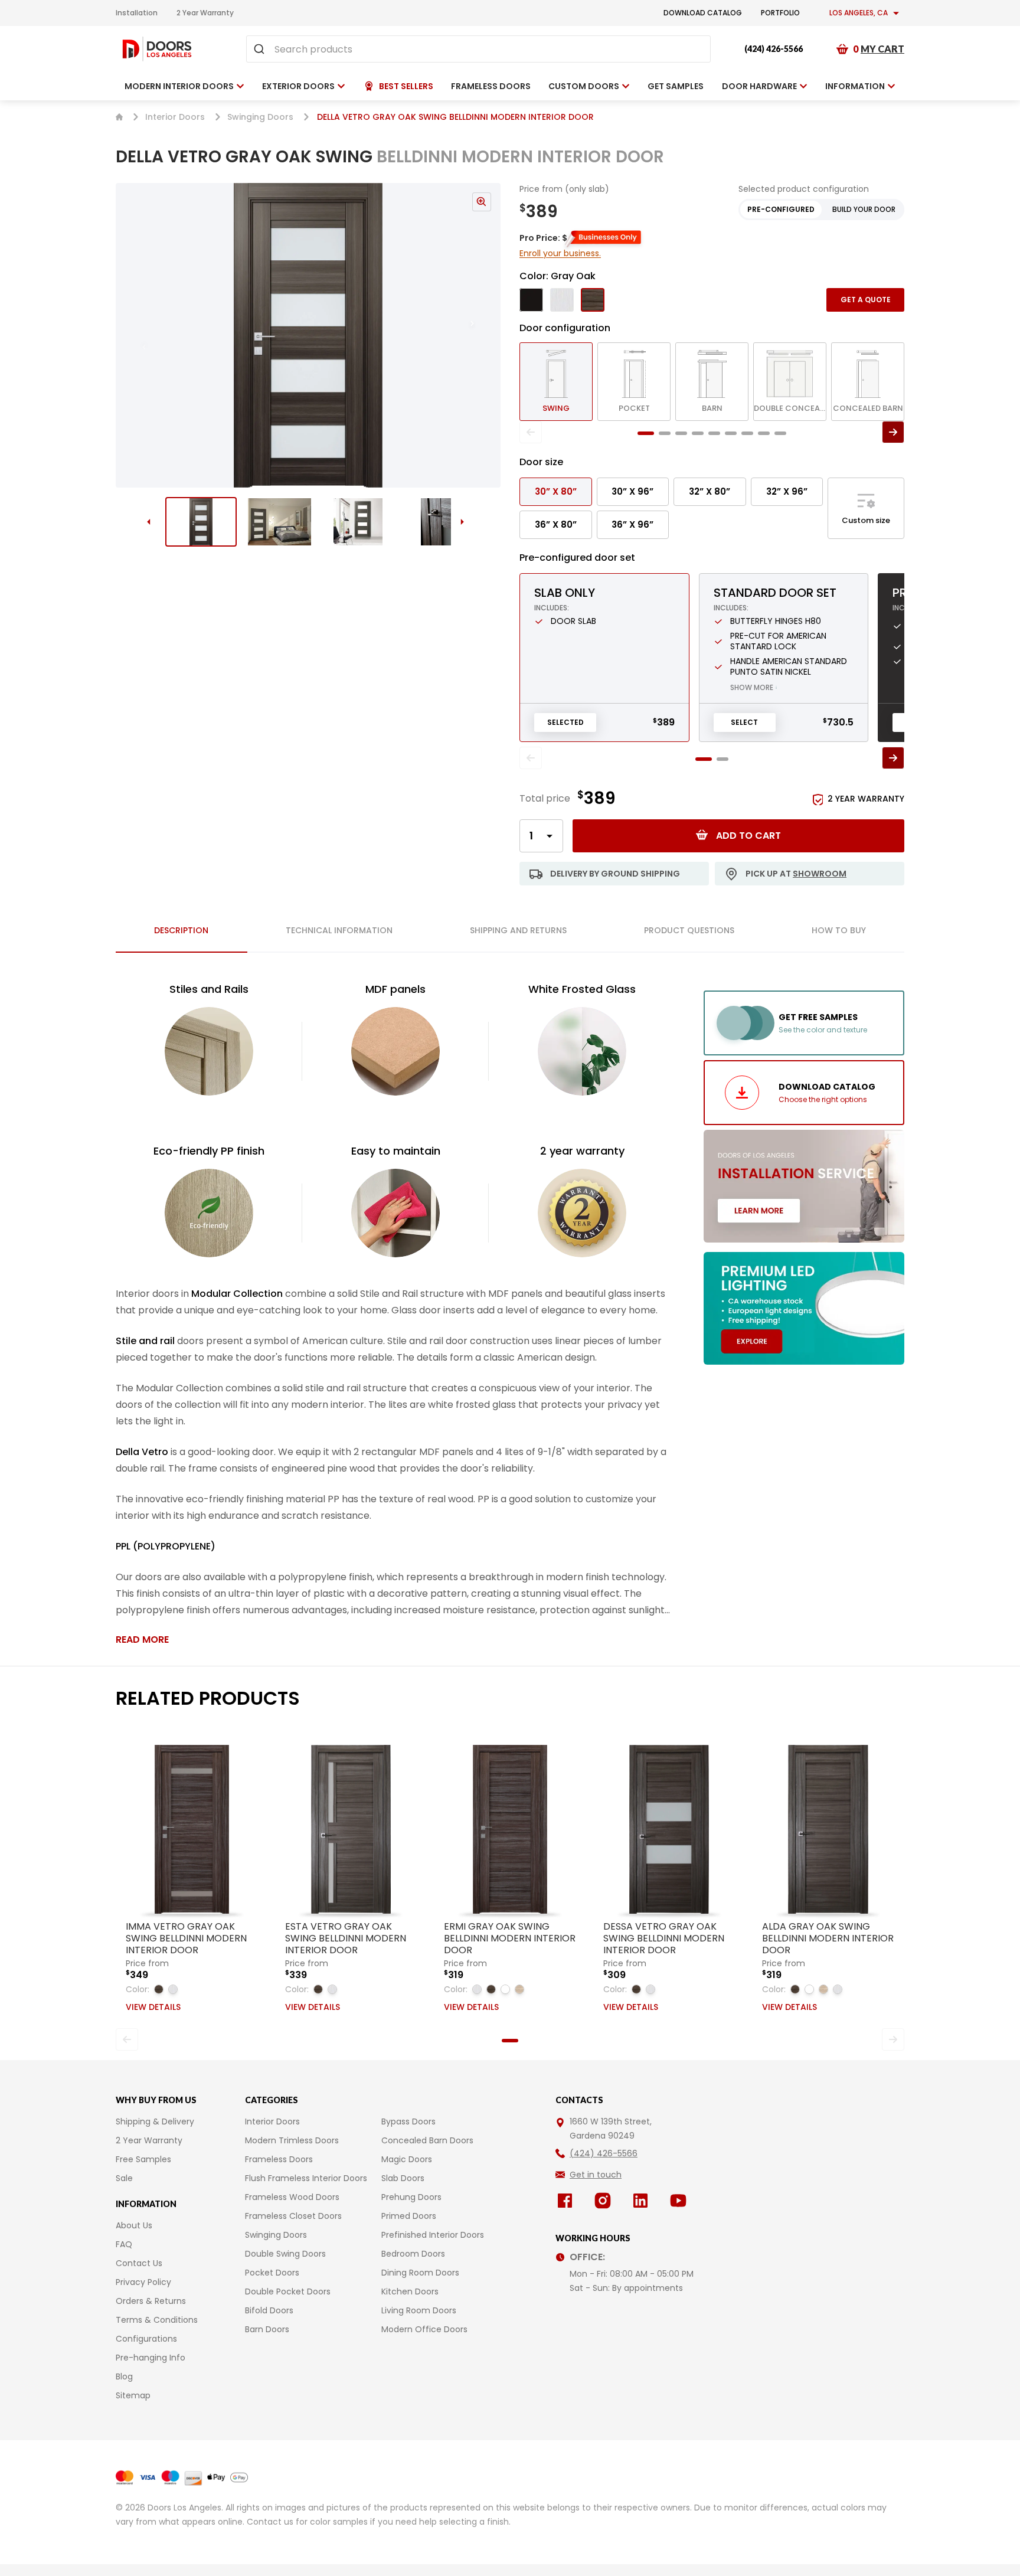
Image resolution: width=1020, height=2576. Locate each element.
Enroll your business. (560, 253)
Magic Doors (407, 2159)
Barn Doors (267, 2329)
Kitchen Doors (410, 2291)
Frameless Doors (279, 2159)
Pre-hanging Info (151, 2358)
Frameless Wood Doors (292, 2197)
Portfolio (780, 13)
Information (855, 86)
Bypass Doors (408, 2121)
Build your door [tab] (864, 209)
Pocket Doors (272, 2273)
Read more (142, 1640)
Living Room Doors (419, 2310)
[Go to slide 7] (747, 433)
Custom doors (584, 86)
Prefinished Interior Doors (433, 2235)
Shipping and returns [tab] (518, 930)
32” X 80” (710, 491)
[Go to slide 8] (764, 433)
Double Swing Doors (285, 2254)
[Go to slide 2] (279, 522)
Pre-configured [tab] (781, 209)
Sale (124, 2178)
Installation (137, 13)
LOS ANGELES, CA (859, 13)
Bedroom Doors (413, 2254)
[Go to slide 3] (358, 522)
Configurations (146, 2339)
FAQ (124, 2244)
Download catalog (703, 13)
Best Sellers (406, 86)
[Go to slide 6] (731, 433)
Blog (124, 2376)
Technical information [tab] (339, 930)
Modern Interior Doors (179, 86)
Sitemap (133, 2395)
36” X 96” (632, 524)
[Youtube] (681, 2201)
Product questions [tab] (689, 930)
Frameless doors (491, 86)
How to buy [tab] (839, 930)
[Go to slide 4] (437, 522)
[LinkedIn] (643, 2201)
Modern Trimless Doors (292, 2140)
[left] (531, 432)
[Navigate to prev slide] (132, 335)
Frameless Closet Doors (293, 2216)
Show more (754, 687)
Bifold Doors (269, 2310)
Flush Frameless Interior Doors (306, 2178)
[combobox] (478, 49)
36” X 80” (556, 524)
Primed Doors (409, 2216)
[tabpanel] (395, 1314)
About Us (134, 2225)
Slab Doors (403, 2178)
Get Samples (676, 86)
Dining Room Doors (420, 2273)
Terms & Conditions (157, 2320)
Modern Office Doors (424, 2329)
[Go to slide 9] (780, 433)
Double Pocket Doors (288, 2291)
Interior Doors (175, 117)
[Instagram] (605, 2201)
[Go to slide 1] (201, 522)
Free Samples (143, 2159)
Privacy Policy (143, 2282)
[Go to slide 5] (714, 433)
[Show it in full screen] (308, 335)
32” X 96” (787, 491)
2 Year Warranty (205, 13)
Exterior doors (298, 86)
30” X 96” (632, 491)
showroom (820, 874)
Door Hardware (759, 86)
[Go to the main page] (157, 49)
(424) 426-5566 (774, 49)
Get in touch (596, 2175)
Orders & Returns (151, 2301)
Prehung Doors (411, 2197)
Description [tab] (181, 930)
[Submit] (261, 49)
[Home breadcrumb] (119, 117)
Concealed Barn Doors (427, 2140)
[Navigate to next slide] (484, 335)
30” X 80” (556, 491)
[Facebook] (567, 2201)
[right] (893, 432)
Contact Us (139, 2263)
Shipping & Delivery (155, 2121)
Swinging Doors (260, 117)
